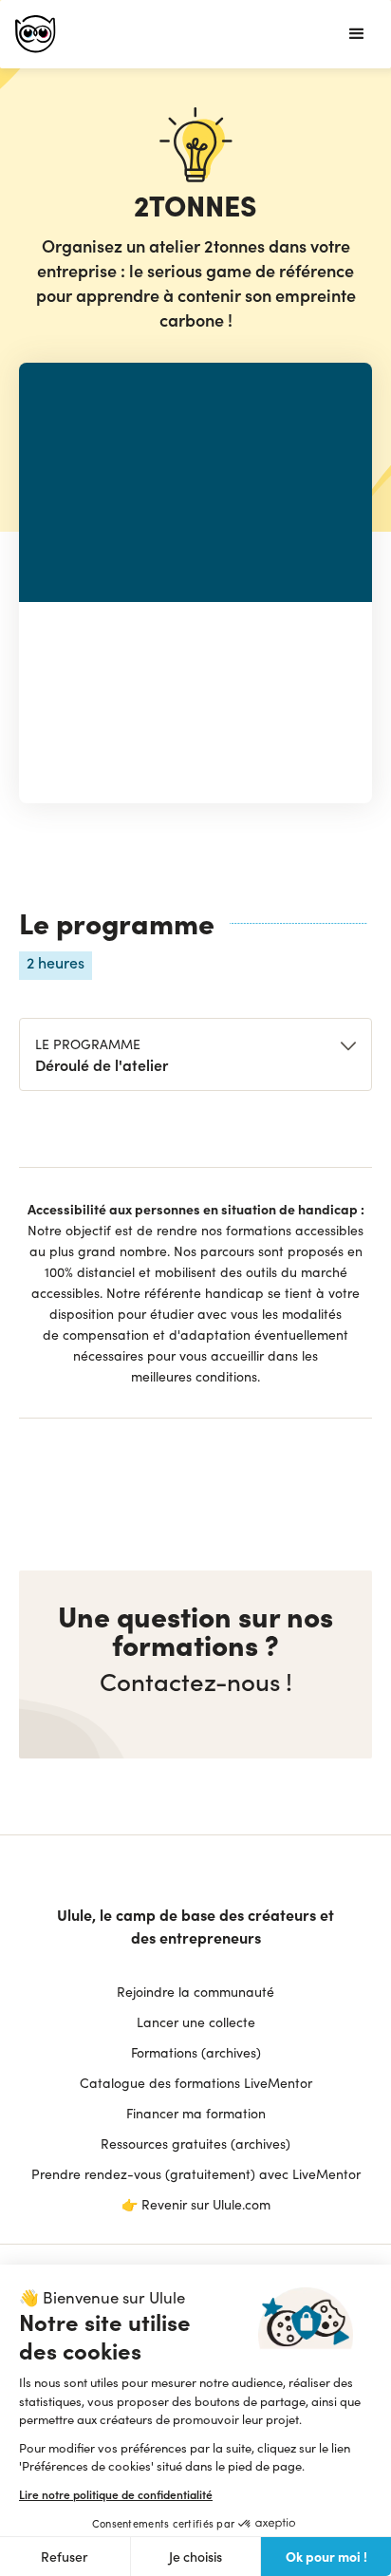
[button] (357, 34)
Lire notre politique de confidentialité (116, 2494)
